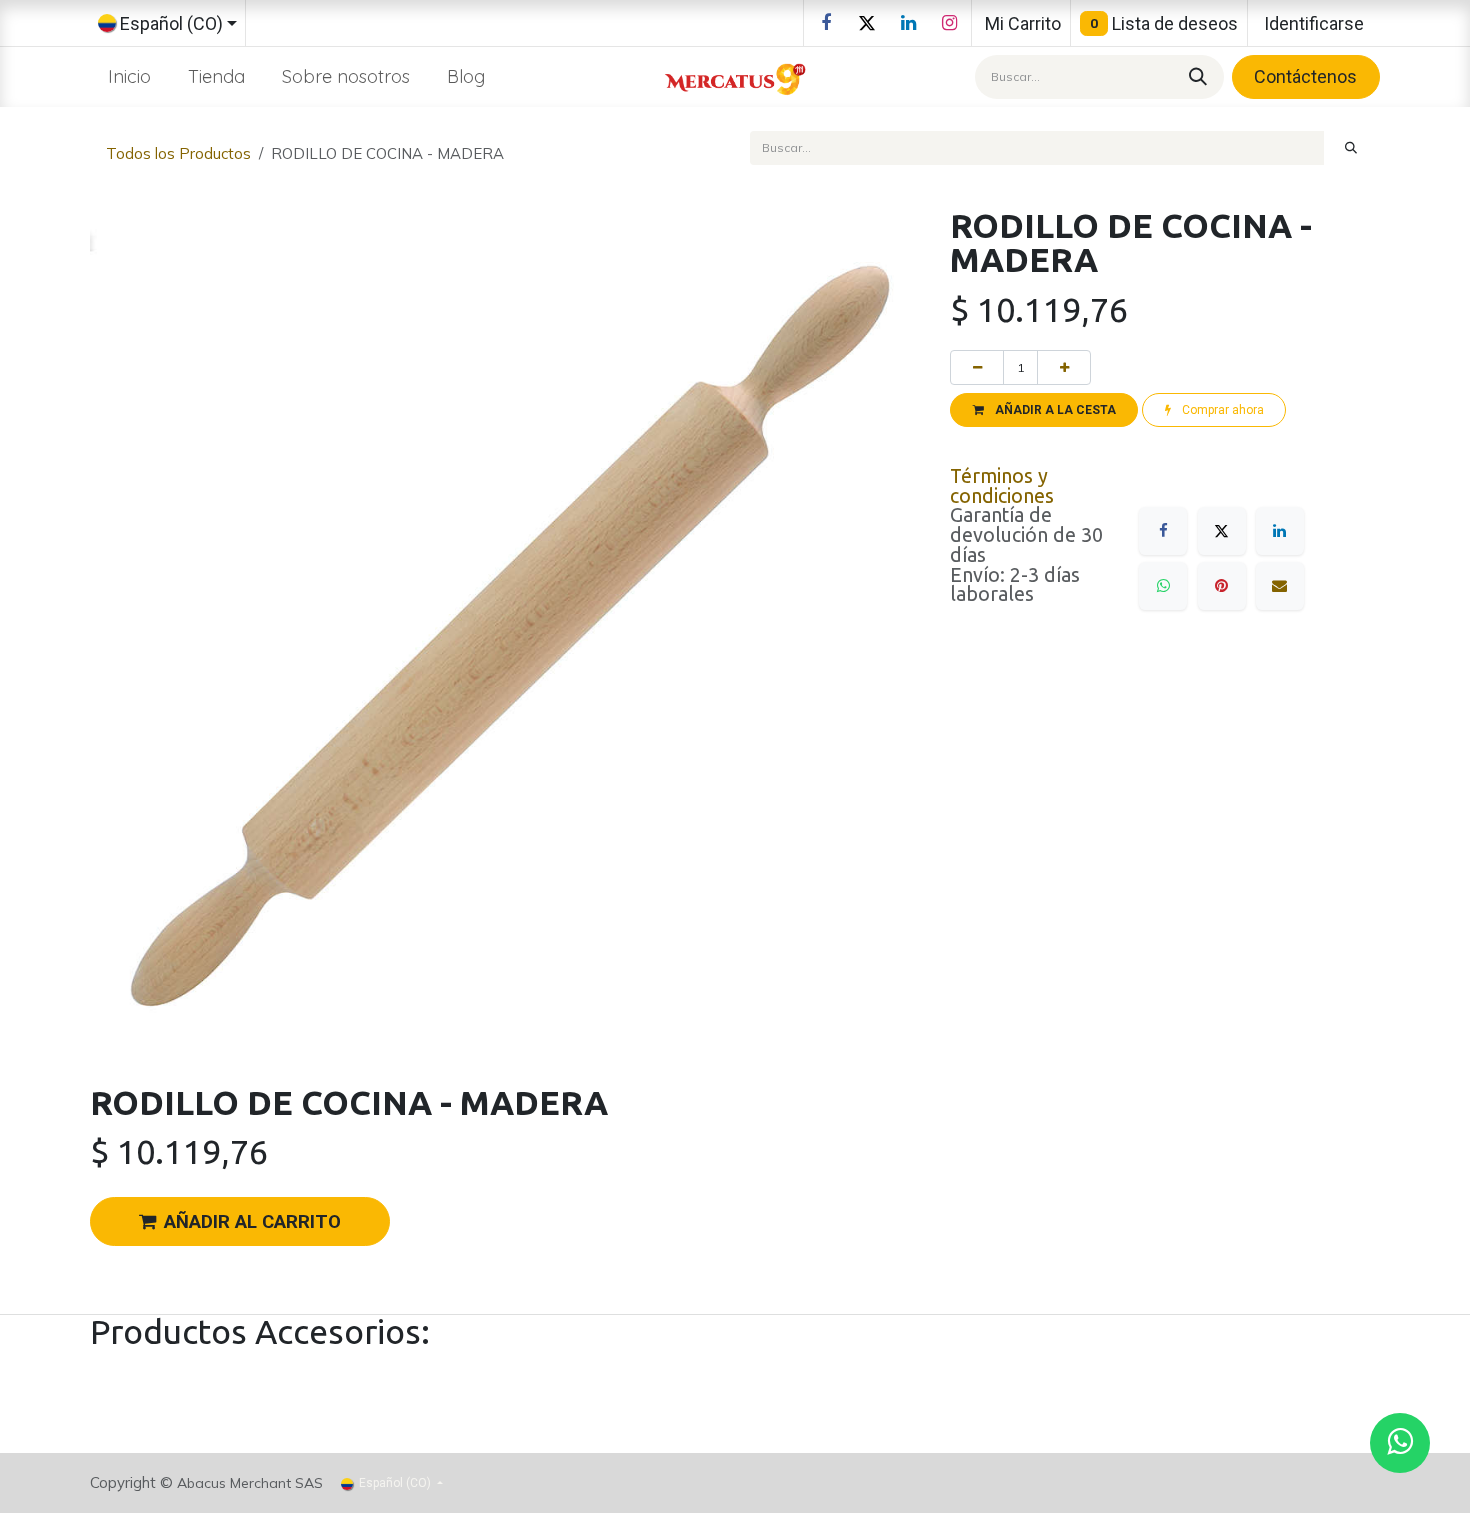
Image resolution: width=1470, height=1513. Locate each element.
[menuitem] (130, 76)
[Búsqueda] (1195, 76)
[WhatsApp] (1163, 586)
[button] (1044, 410)
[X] (867, 23)
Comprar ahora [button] (1221, 410)
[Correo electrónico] (1280, 586)
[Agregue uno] (1064, 367)
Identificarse (1314, 23)
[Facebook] (826, 23)
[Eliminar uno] (977, 367)
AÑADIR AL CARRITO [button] (252, 1222)
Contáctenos (1305, 76)
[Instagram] (949, 23)
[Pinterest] (1222, 586)
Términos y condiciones (1002, 486)
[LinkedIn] (908, 23)
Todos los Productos (178, 153)
